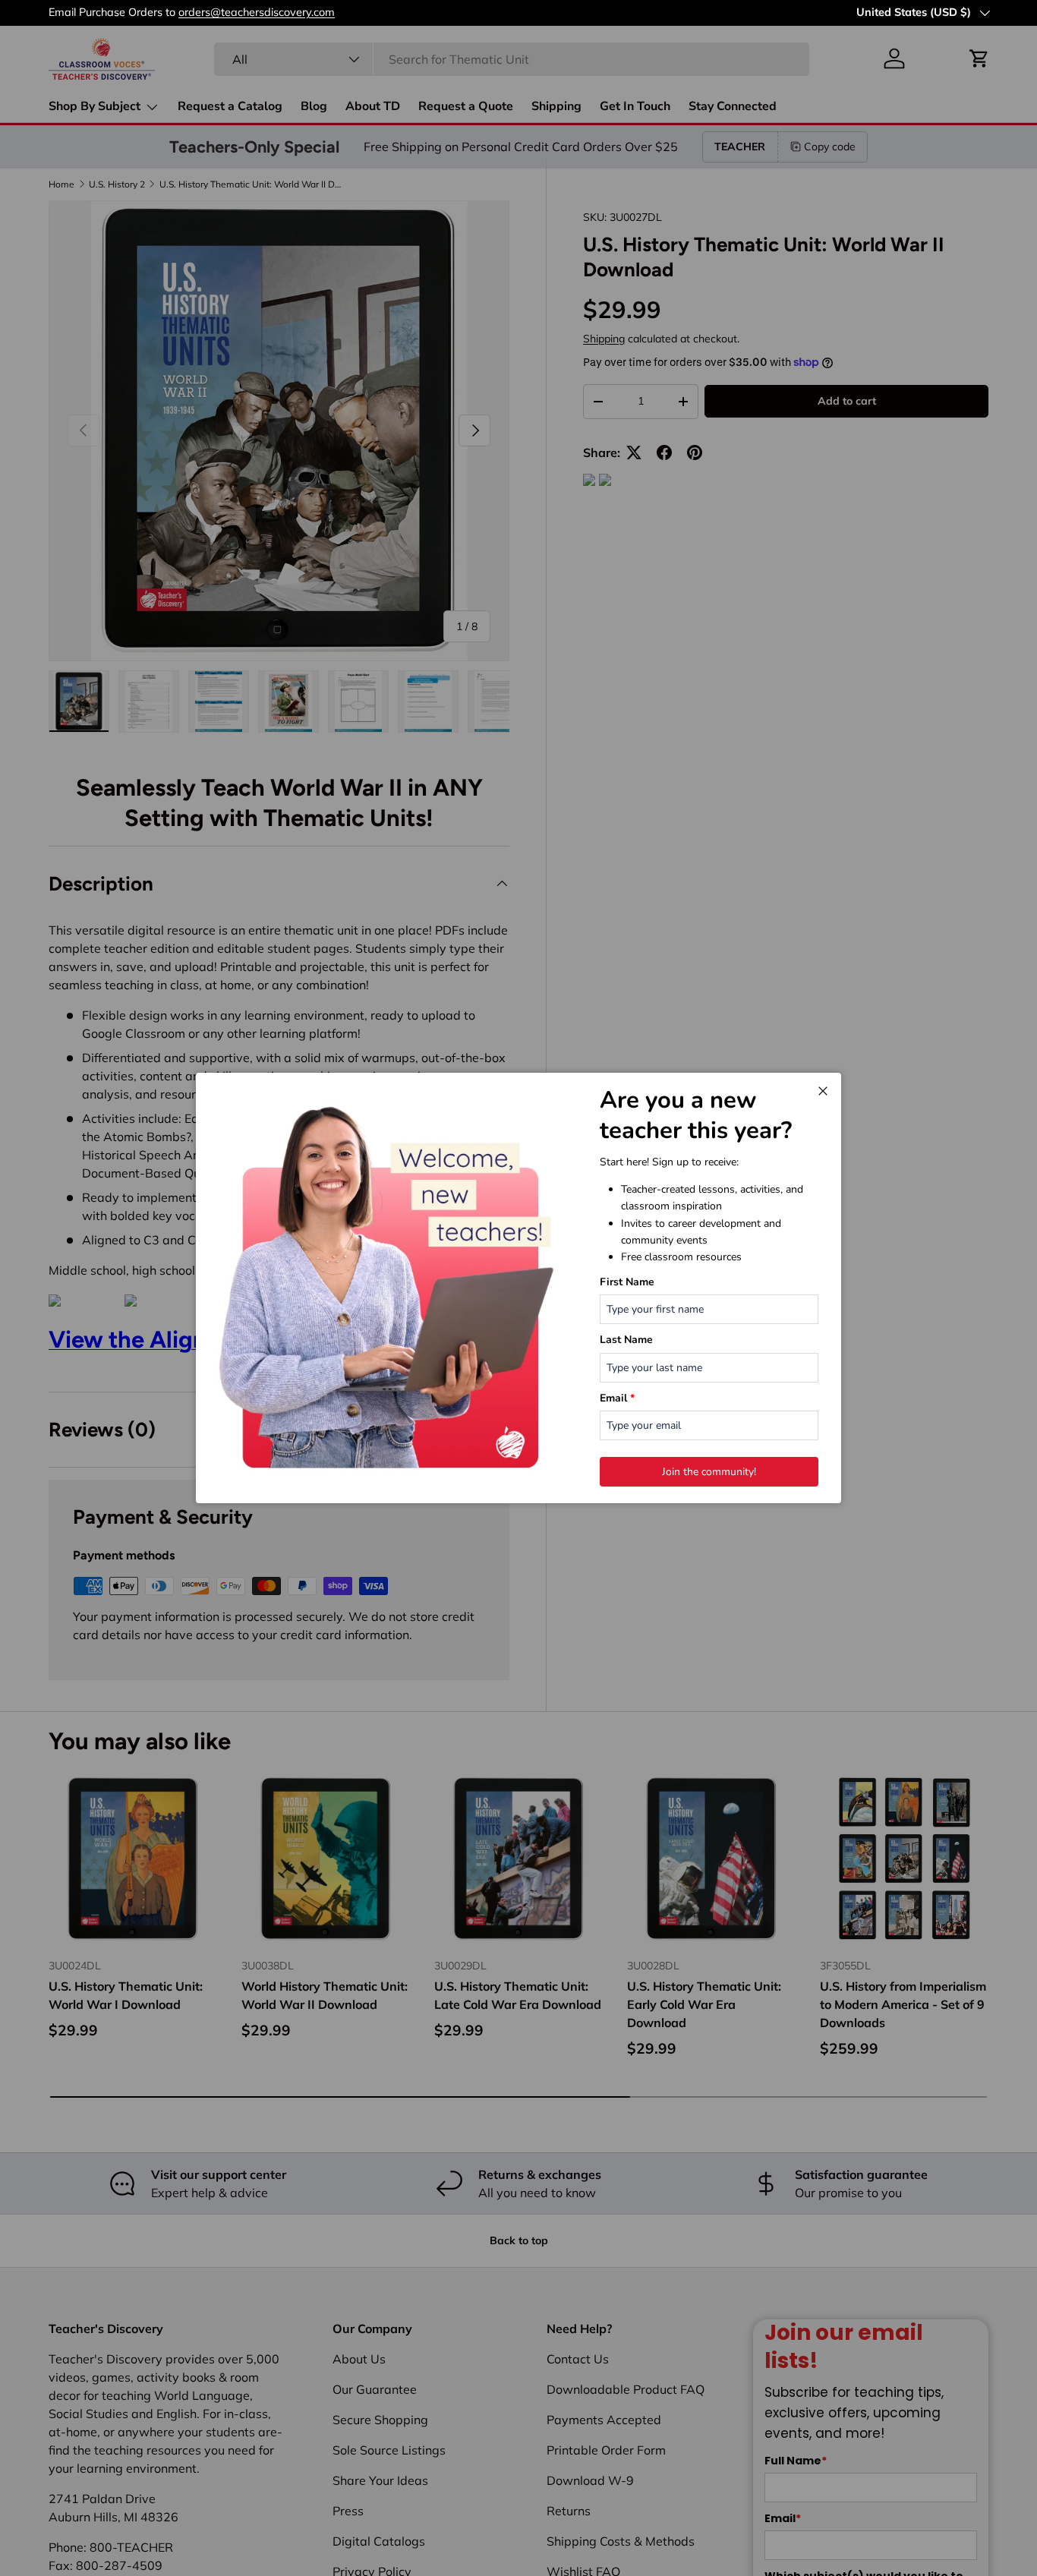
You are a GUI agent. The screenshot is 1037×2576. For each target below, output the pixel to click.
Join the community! (709, 1472)
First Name (627, 1282)
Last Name (626, 1340)
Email (617, 1398)
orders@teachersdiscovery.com (467, 12)
